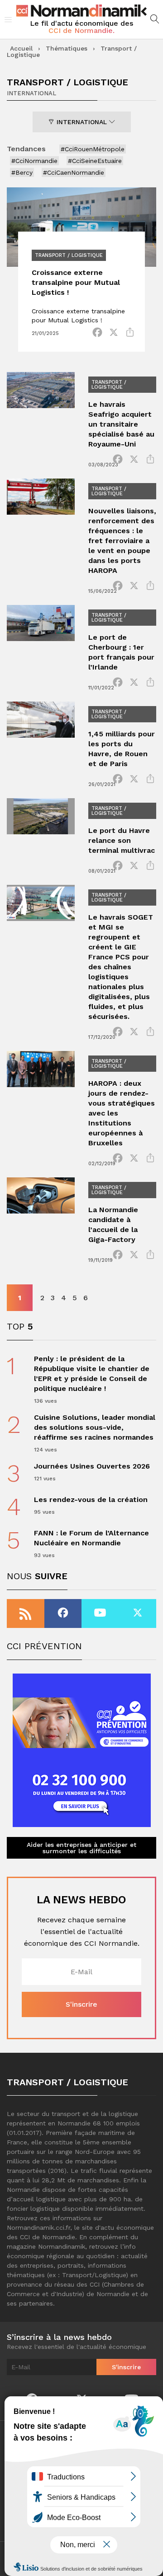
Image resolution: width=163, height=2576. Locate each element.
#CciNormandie (34, 161)
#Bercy (22, 172)
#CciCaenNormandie (74, 172)
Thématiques (67, 48)
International (82, 122)
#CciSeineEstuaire (95, 161)
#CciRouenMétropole (93, 149)
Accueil (21, 48)
